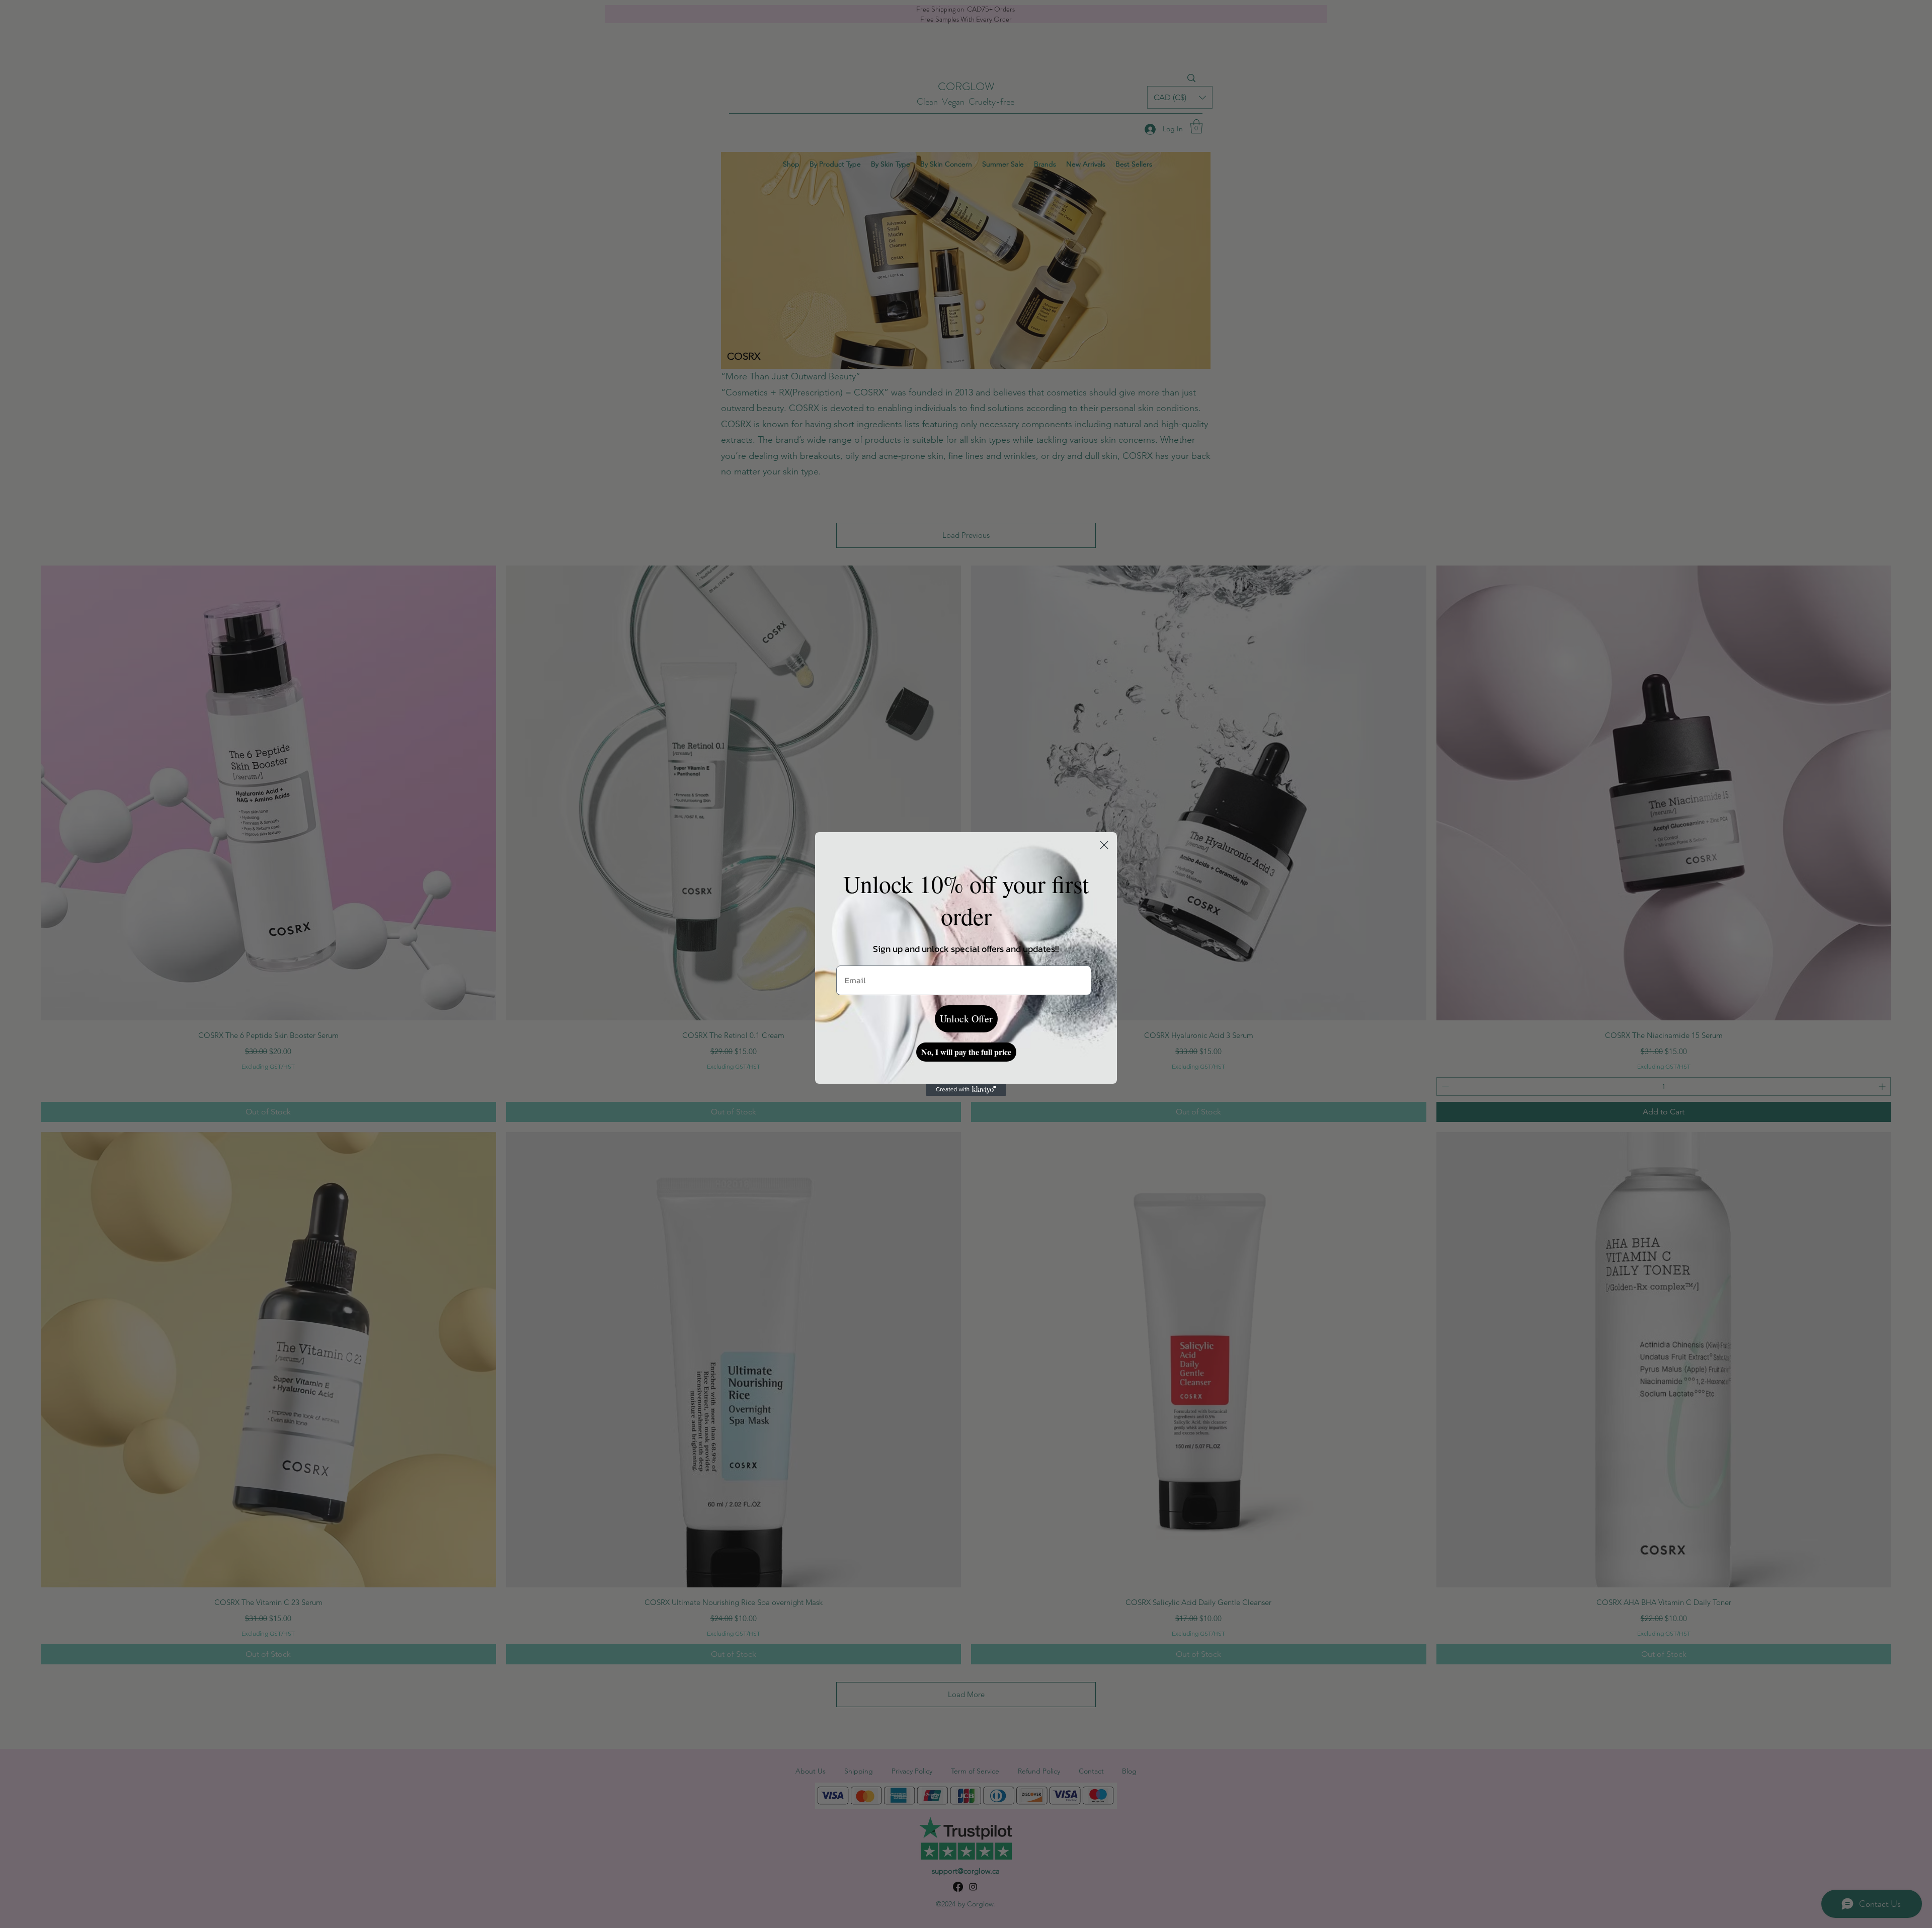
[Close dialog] (1104, 845)
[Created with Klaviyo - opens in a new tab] (966, 1090)
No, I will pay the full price (966, 1052)
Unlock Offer (966, 1019)
